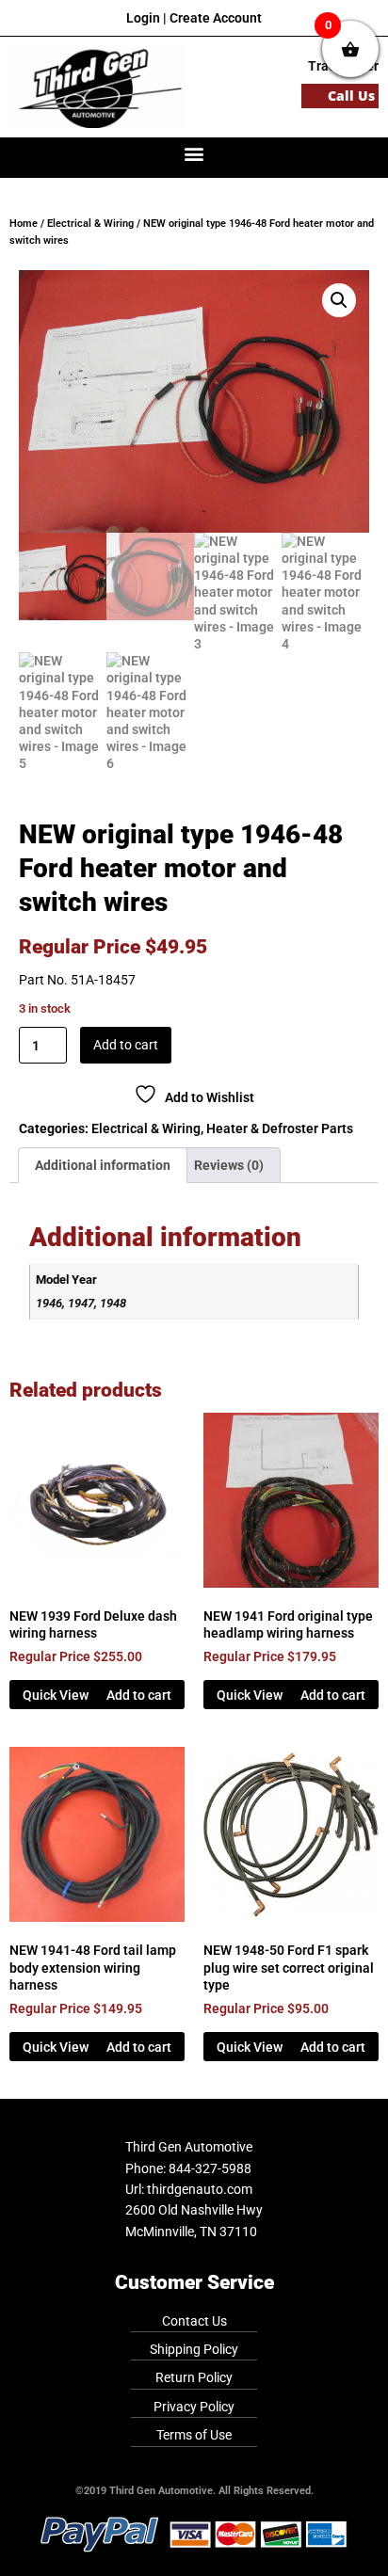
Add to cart (126, 1045)
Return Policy (194, 2377)
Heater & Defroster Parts (280, 1128)
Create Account (216, 18)
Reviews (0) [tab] (229, 1165)
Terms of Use (194, 2435)
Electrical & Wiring (90, 224)
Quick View (56, 1695)
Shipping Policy (194, 2349)
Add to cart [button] (139, 1695)
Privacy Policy (194, 2407)
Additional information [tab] (103, 1165)
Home (24, 224)
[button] (194, 153)
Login (143, 18)
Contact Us (194, 2321)
